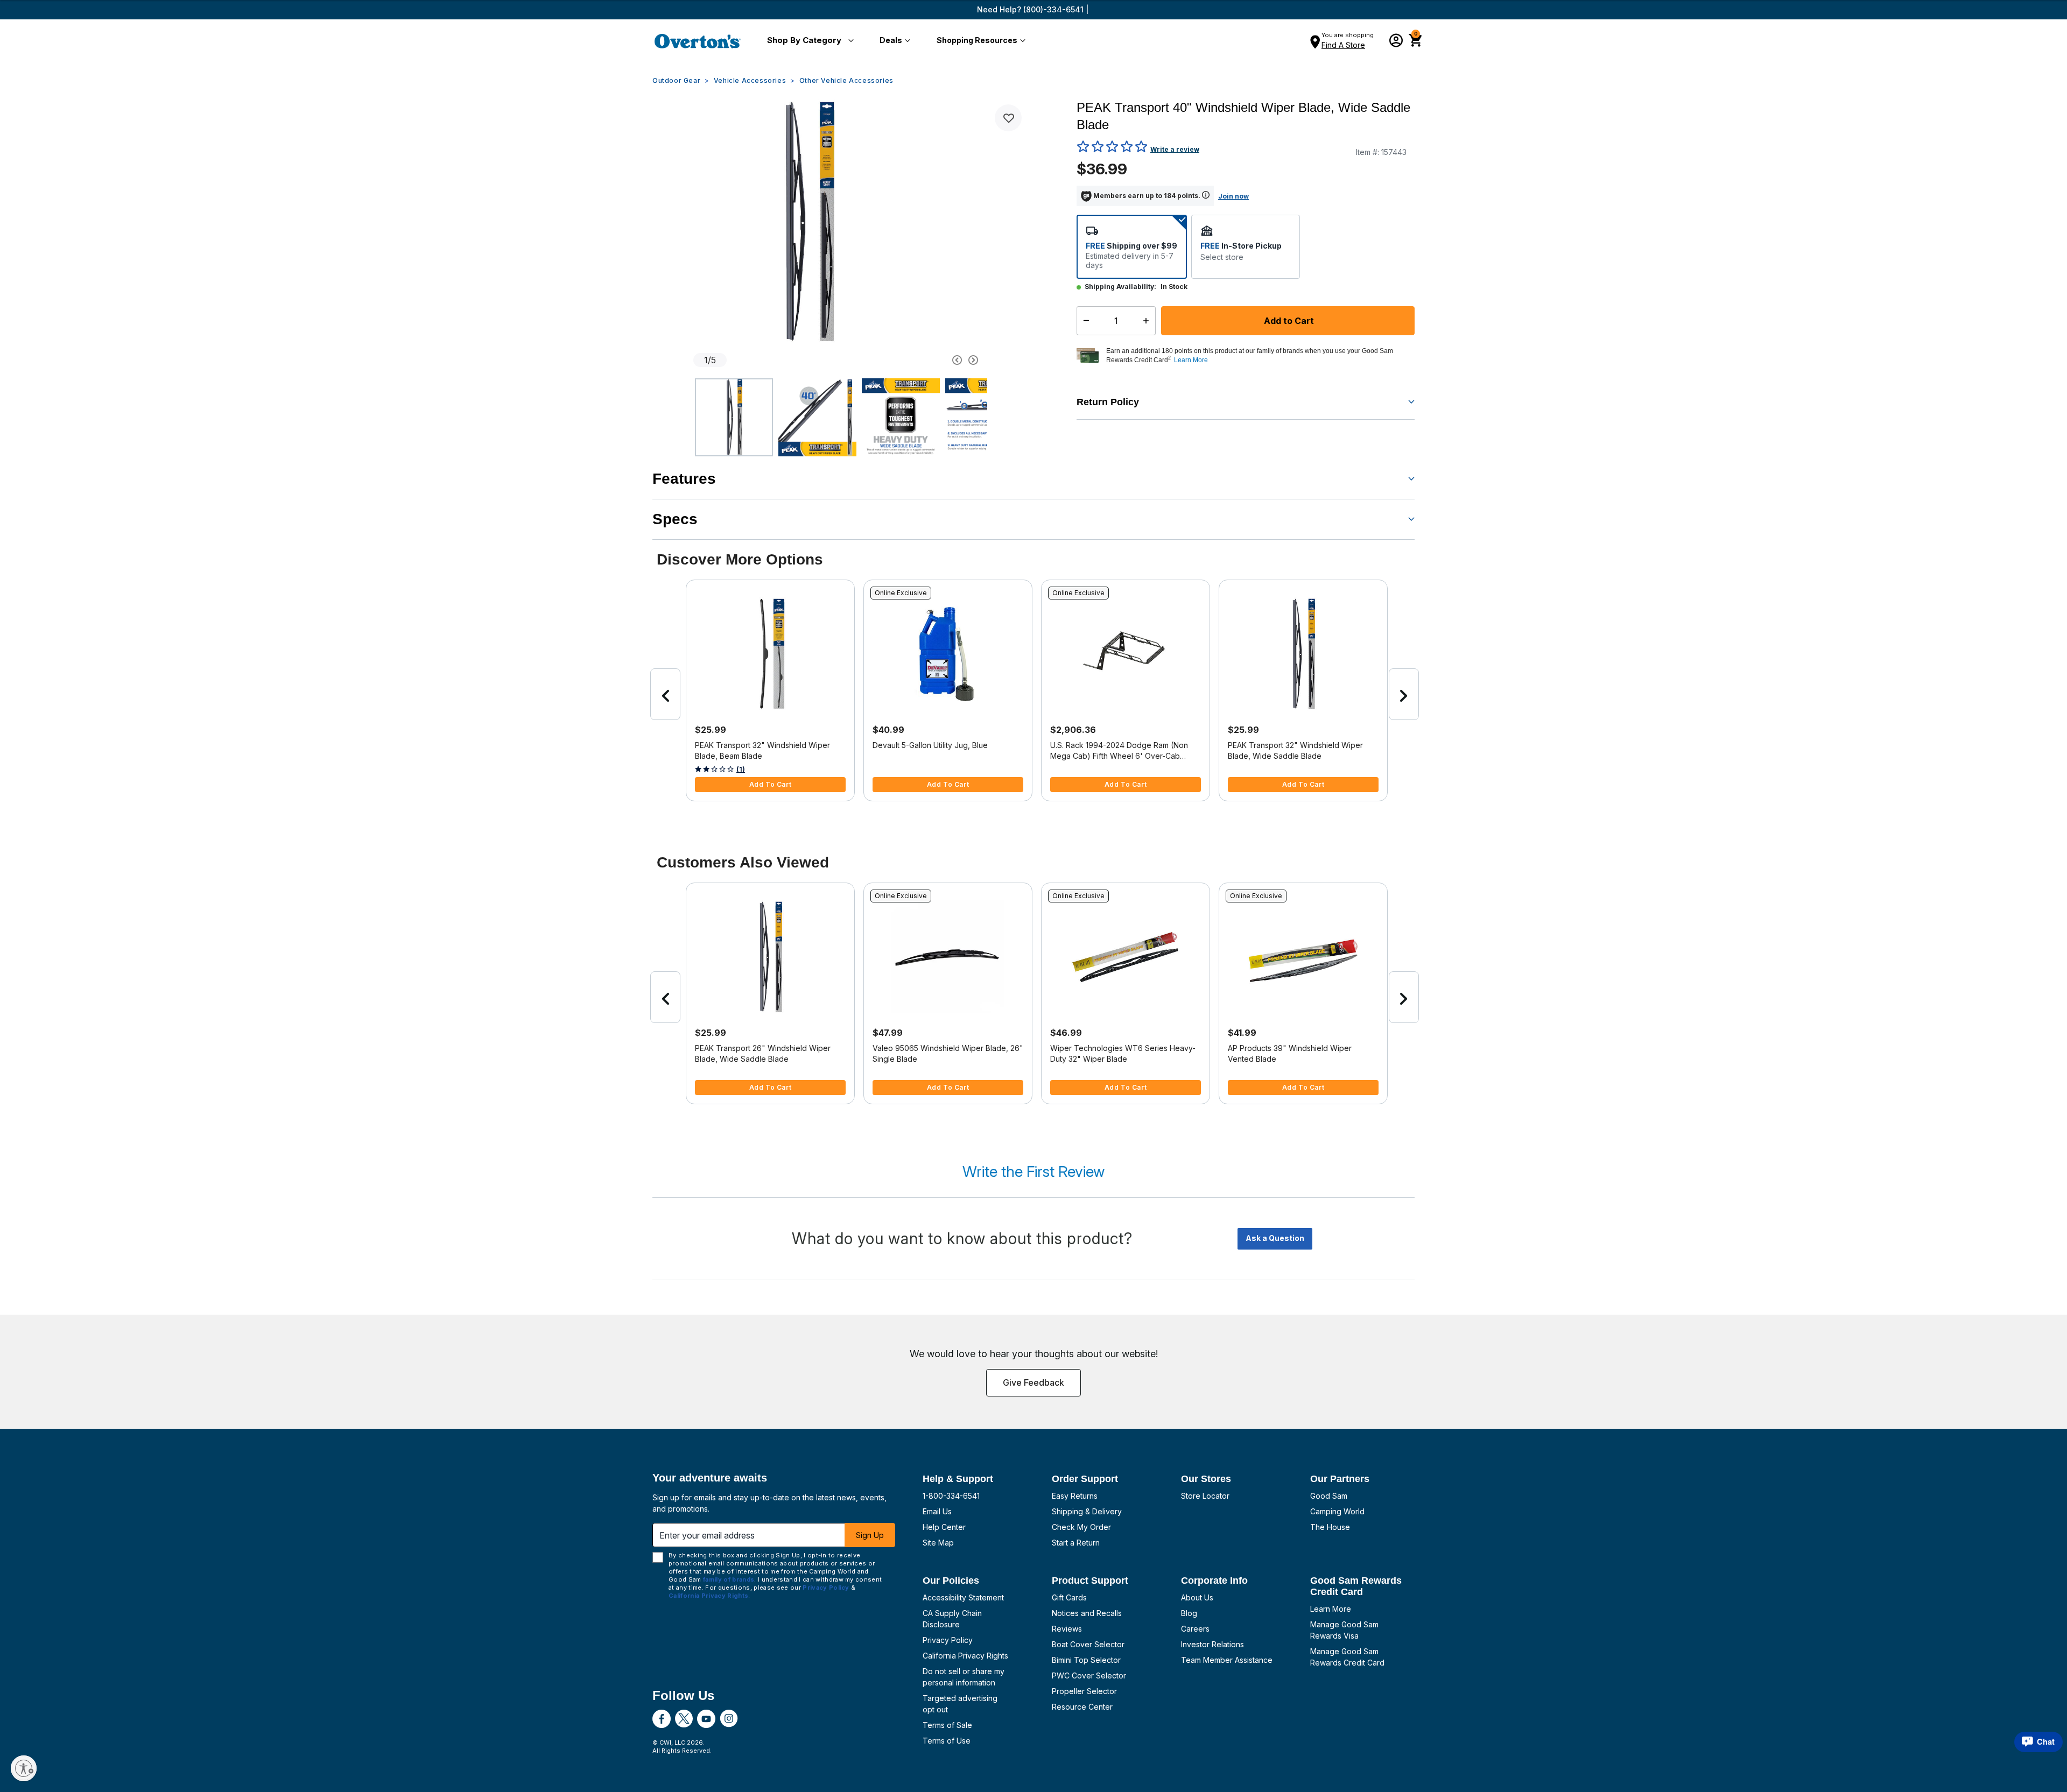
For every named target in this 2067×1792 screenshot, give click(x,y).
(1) (741, 769)
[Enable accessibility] (24, 1768)
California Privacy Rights (965, 1656)
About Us (1197, 1597)
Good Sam (1329, 1496)
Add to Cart (1288, 321)
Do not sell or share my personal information (964, 1677)
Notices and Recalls (1087, 1613)
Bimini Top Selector (1086, 1660)
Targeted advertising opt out (960, 1704)
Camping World (1337, 1511)
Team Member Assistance (1227, 1660)
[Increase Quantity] (1148, 321)
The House (1330, 1527)
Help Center (944, 1527)
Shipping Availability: (1120, 287)
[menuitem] (808, 41)
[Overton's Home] (698, 41)
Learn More (1331, 1609)
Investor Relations (1212, 1644)
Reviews (1067, 1629)
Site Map (938, 1543)
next (1404, 694)
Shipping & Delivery (1087, 1511)
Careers (1195, 1629)
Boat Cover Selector (1088, 1644)
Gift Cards (1069, 1597)
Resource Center (1082, 1707)
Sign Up (870, 1535)
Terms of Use (947, 1741)
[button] (808, 41)
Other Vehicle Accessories (846, 80)
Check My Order (1081, 1527)
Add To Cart (771, 784)
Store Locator (1205, 1496)
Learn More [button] (1191, 360)
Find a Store (1343, 45)
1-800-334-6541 (951, 1496)
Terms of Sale (947, 1725)
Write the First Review (1033, 1172)
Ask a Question (1275, 1238)
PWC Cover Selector (1089, 1675)
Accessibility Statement (963, 1597)
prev (665, 694)
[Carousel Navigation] (917, 360)
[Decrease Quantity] (1084, 321)
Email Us (937, 1511)
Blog (1189, 1613)
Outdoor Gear (676, 80)
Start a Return (1076, 1543)
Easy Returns (1075, 1496)
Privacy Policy (948, 1640)
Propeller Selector (1084, 1691)
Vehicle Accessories (750, 80)
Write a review (1175, 149)
